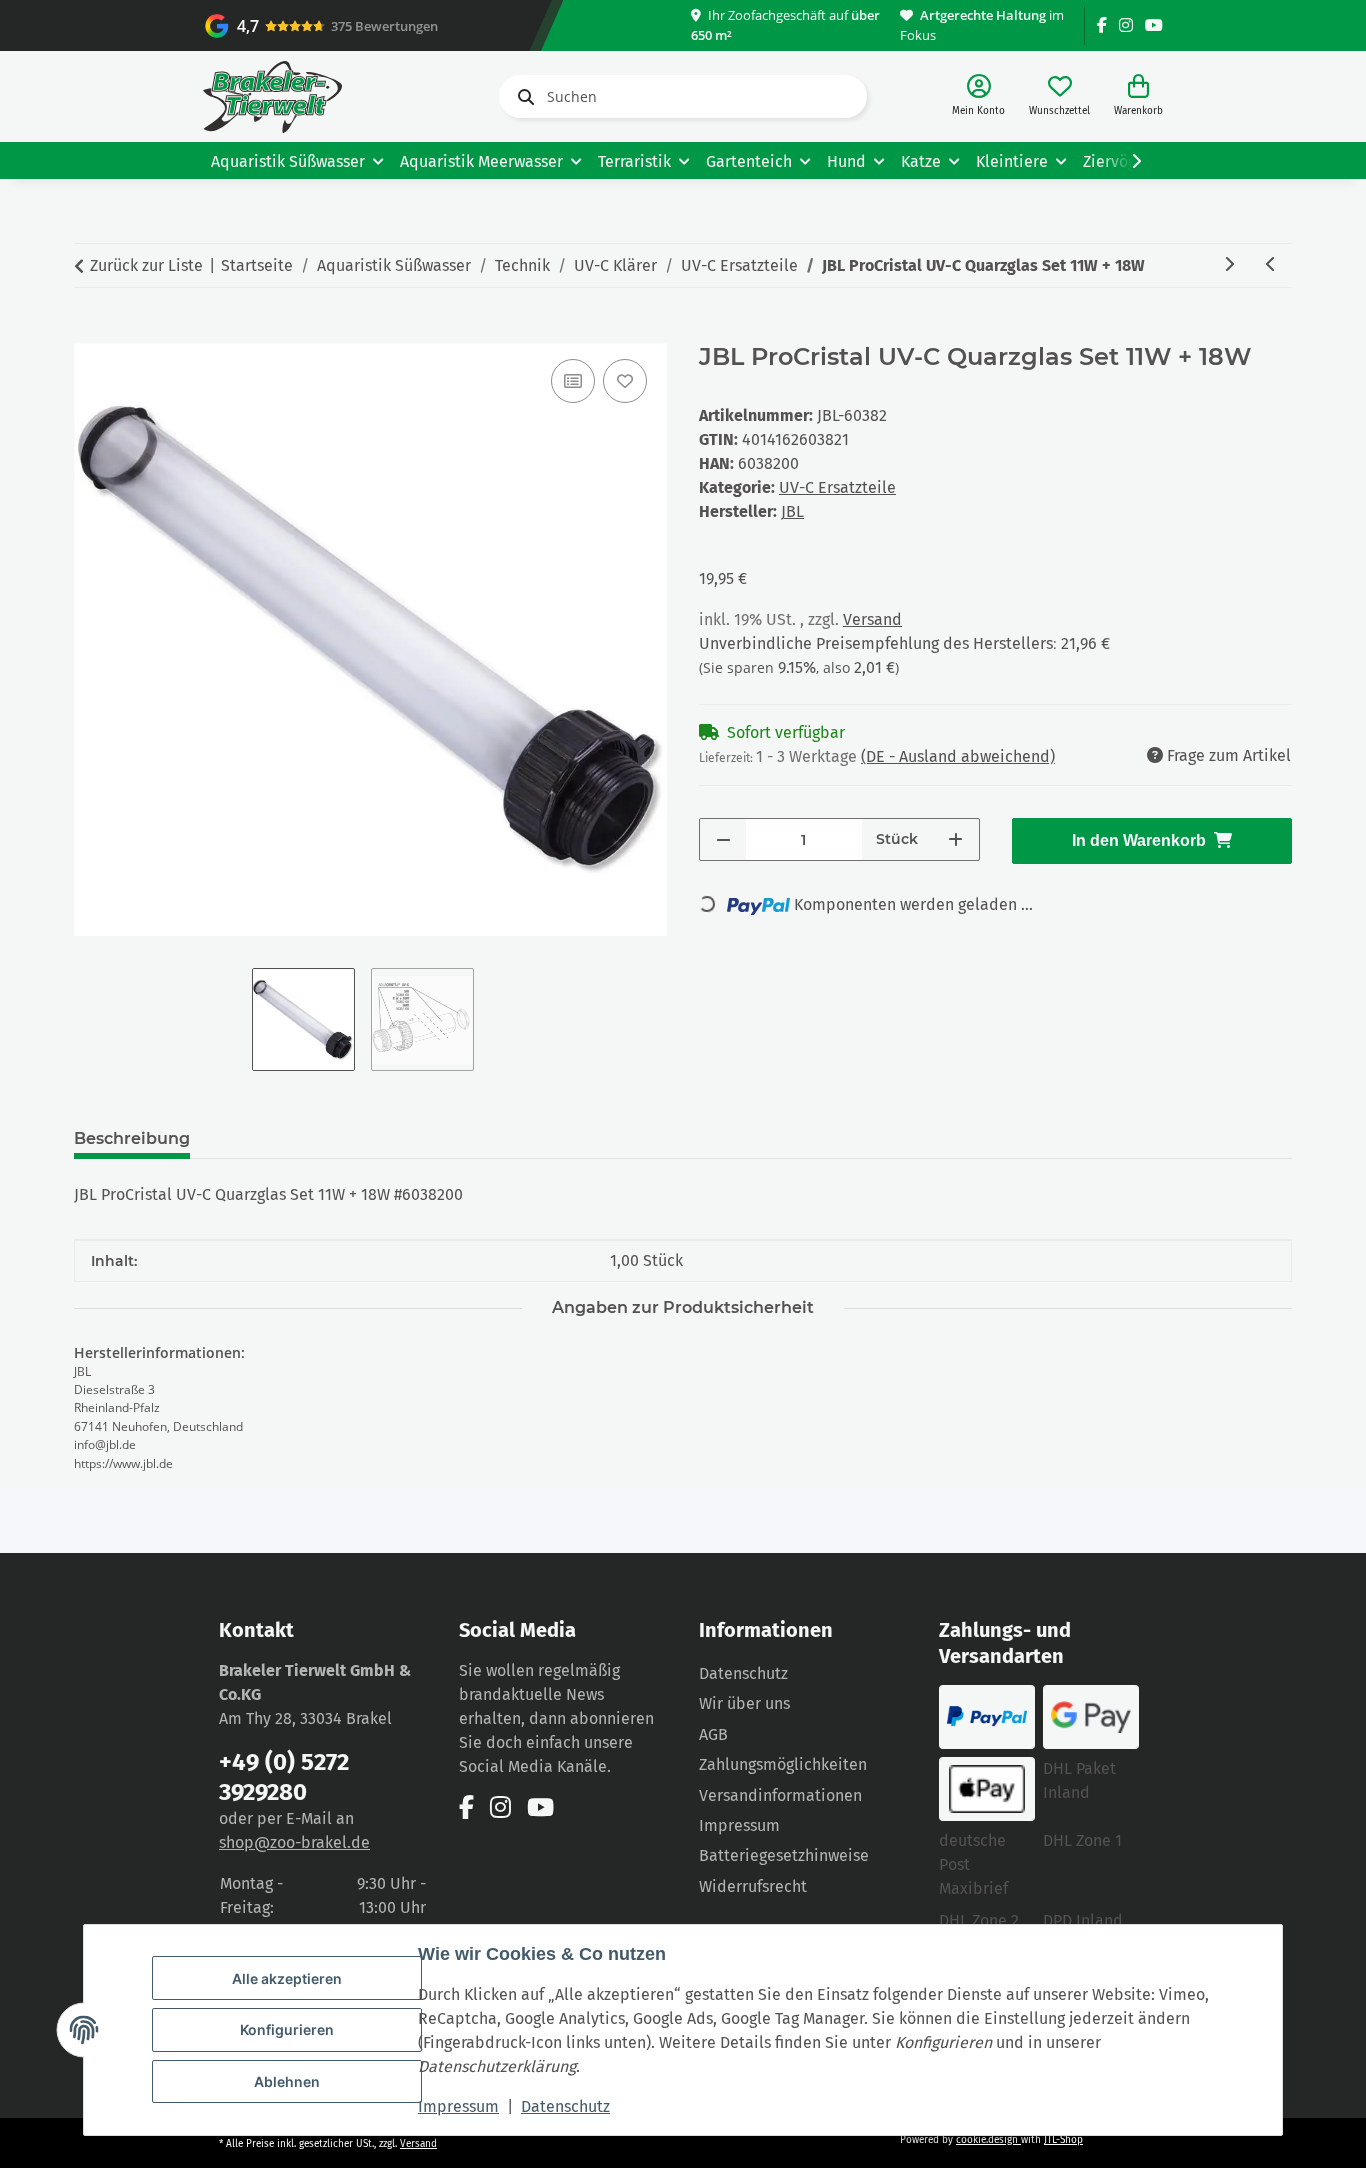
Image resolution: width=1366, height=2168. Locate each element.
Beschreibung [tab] (132, 1138)
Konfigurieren (287, 2029)
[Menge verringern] (723, 839)
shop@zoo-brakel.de (294, 1842)
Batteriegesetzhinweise (784, 1855)
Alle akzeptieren (287, 1978)
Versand (872, 619)
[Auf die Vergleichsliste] (573, 381)
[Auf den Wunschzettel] (625, 381)
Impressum (458, 2106)
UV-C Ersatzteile (837, 487)
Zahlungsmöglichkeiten (783, 1764)
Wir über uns (744, 1703)
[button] (978, 96)
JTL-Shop (1063, 2140)
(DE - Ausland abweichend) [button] (958, 756)
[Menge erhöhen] (955, 839)
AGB (713, 1734)
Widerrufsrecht (753, 1886)
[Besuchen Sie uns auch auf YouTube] (1154, 25)
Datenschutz (565, 2106)
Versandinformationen (780, 1795)
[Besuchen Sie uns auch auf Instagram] (1126, 25)
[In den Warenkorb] (90, 332)
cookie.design (988, 2140)
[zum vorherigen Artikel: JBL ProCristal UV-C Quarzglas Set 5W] (1271, 265)
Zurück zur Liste (146, 265)
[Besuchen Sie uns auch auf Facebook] (1102, 25)
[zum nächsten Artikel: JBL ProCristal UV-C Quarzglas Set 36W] (1229, 265)
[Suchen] (522, 97)
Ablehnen (287, 2081)
